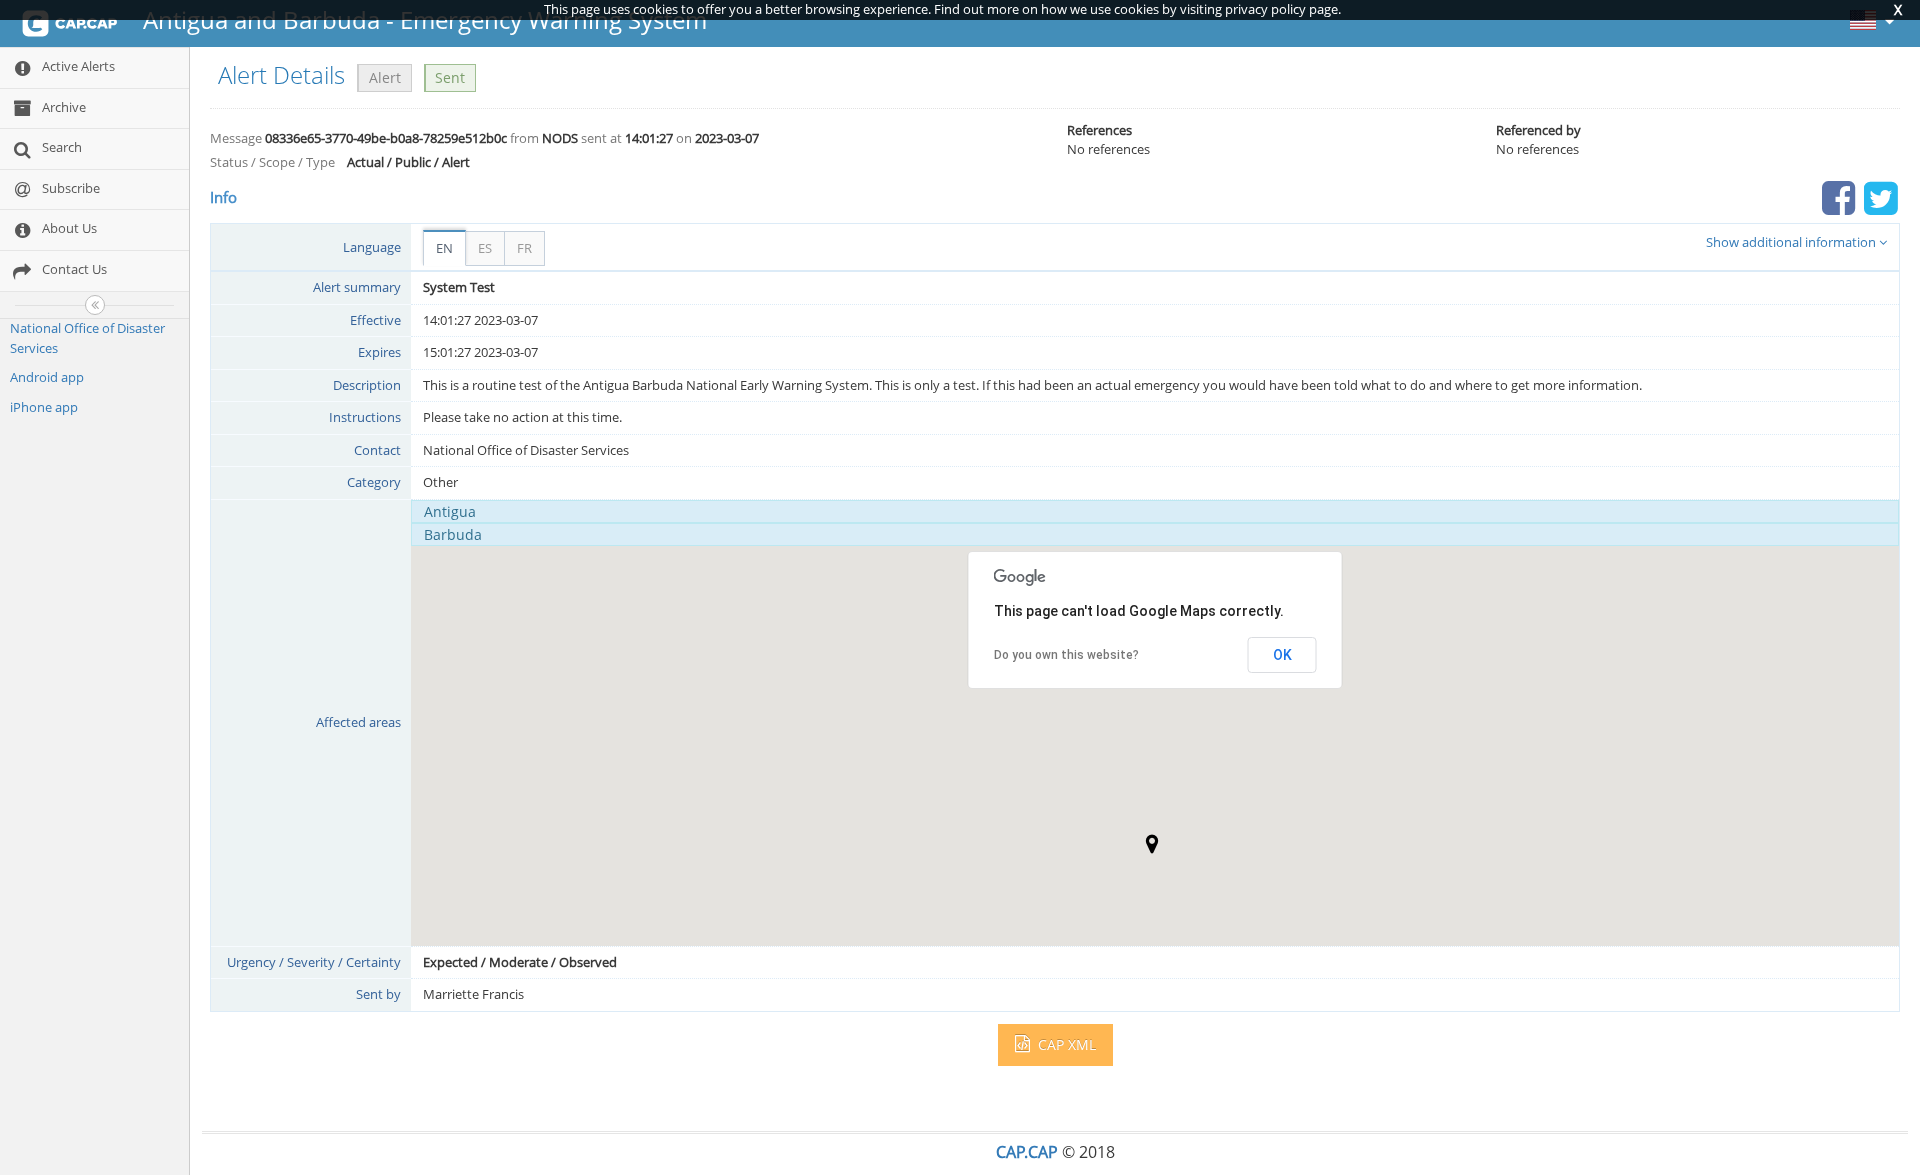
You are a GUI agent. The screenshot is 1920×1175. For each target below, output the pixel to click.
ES (485, 248)
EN (444, 248)
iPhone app (44, 407)
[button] (1152, 844)
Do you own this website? (1066, 655)
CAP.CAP (1027, 1152)
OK (1282, 655)
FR (524, 248)
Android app (47, 377)
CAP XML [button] (1065, 1044)
